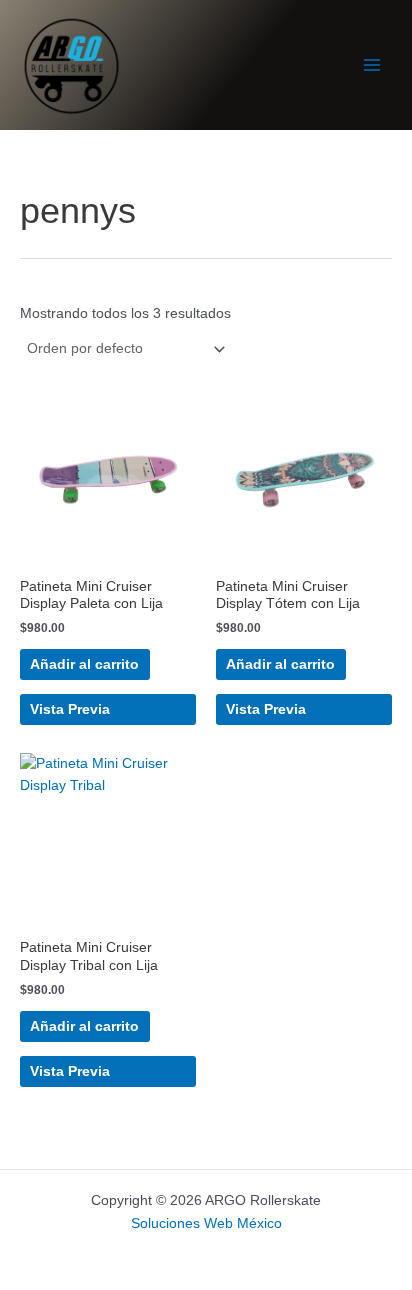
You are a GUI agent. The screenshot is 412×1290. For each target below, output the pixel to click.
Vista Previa (70, 709)
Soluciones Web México (206, 1223)
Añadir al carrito (84, 664)
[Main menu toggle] (372, 65)
